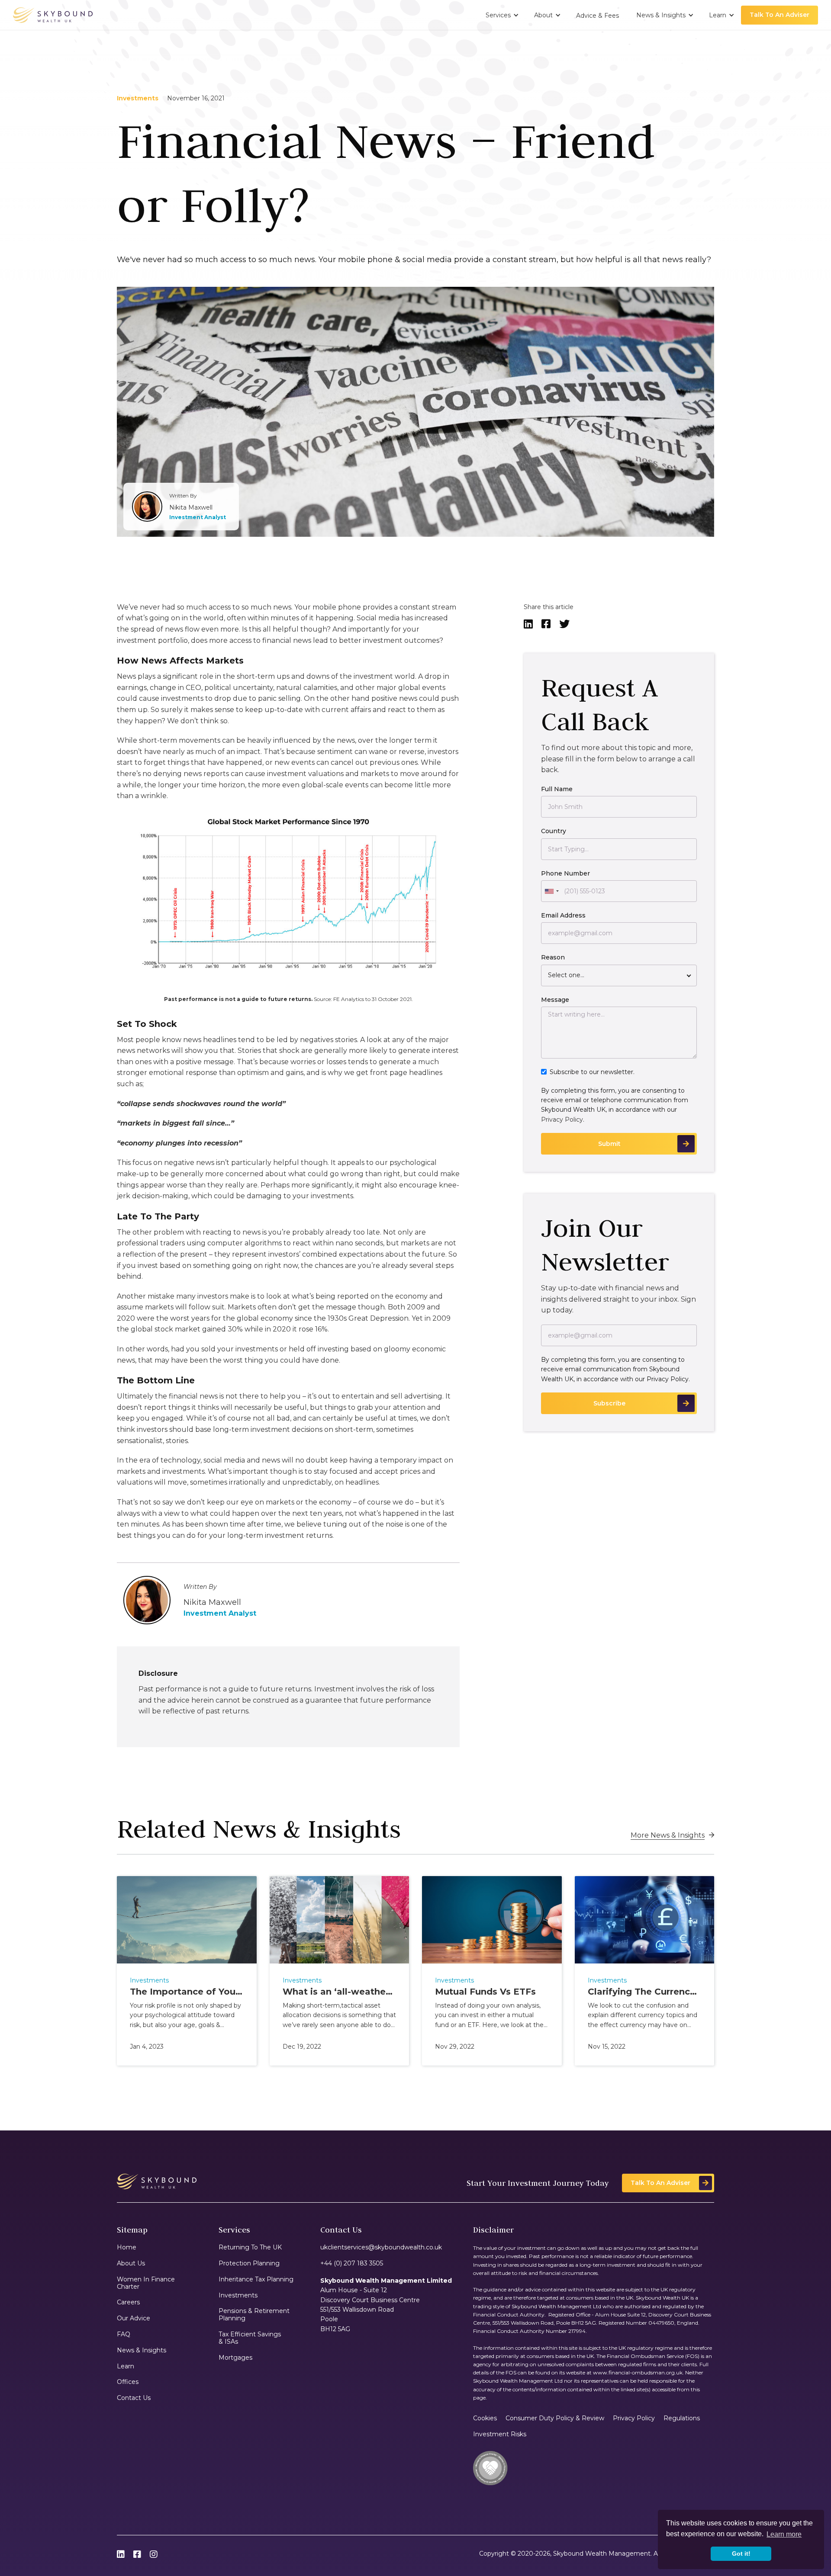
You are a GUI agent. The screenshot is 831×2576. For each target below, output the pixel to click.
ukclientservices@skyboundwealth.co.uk (381, 2247)
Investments (238, 2295)
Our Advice (134, 2318)
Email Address (563, 915)
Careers (128, 2302)
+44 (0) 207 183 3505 (352, 2263)
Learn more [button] (784, 2534)
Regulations (682, 2418)
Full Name (557, 789)
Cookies (485, 2418)
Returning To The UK (250, 2247)
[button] (501, 15)
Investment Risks (500, 2434)
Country (554, 831)
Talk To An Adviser (779, 15)
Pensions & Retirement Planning (254, 2315)
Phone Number (565, 873)
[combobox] (551, 891)
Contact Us (134, 2398)
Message (555, 1000)
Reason (553, 957)
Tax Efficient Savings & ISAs (250, 2338)
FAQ (124, 2334)
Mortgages (235, 2358)
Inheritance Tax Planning (256, 2279)
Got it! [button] (741, 2554)
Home (127, 2247)
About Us (131, 2263)
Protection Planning (249, 2263)
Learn (126, 2366)
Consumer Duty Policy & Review (555, 2418)
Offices (128, 2382)
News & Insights (142, 2350)
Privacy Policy (562, 1120)
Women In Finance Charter (146, 2283)
